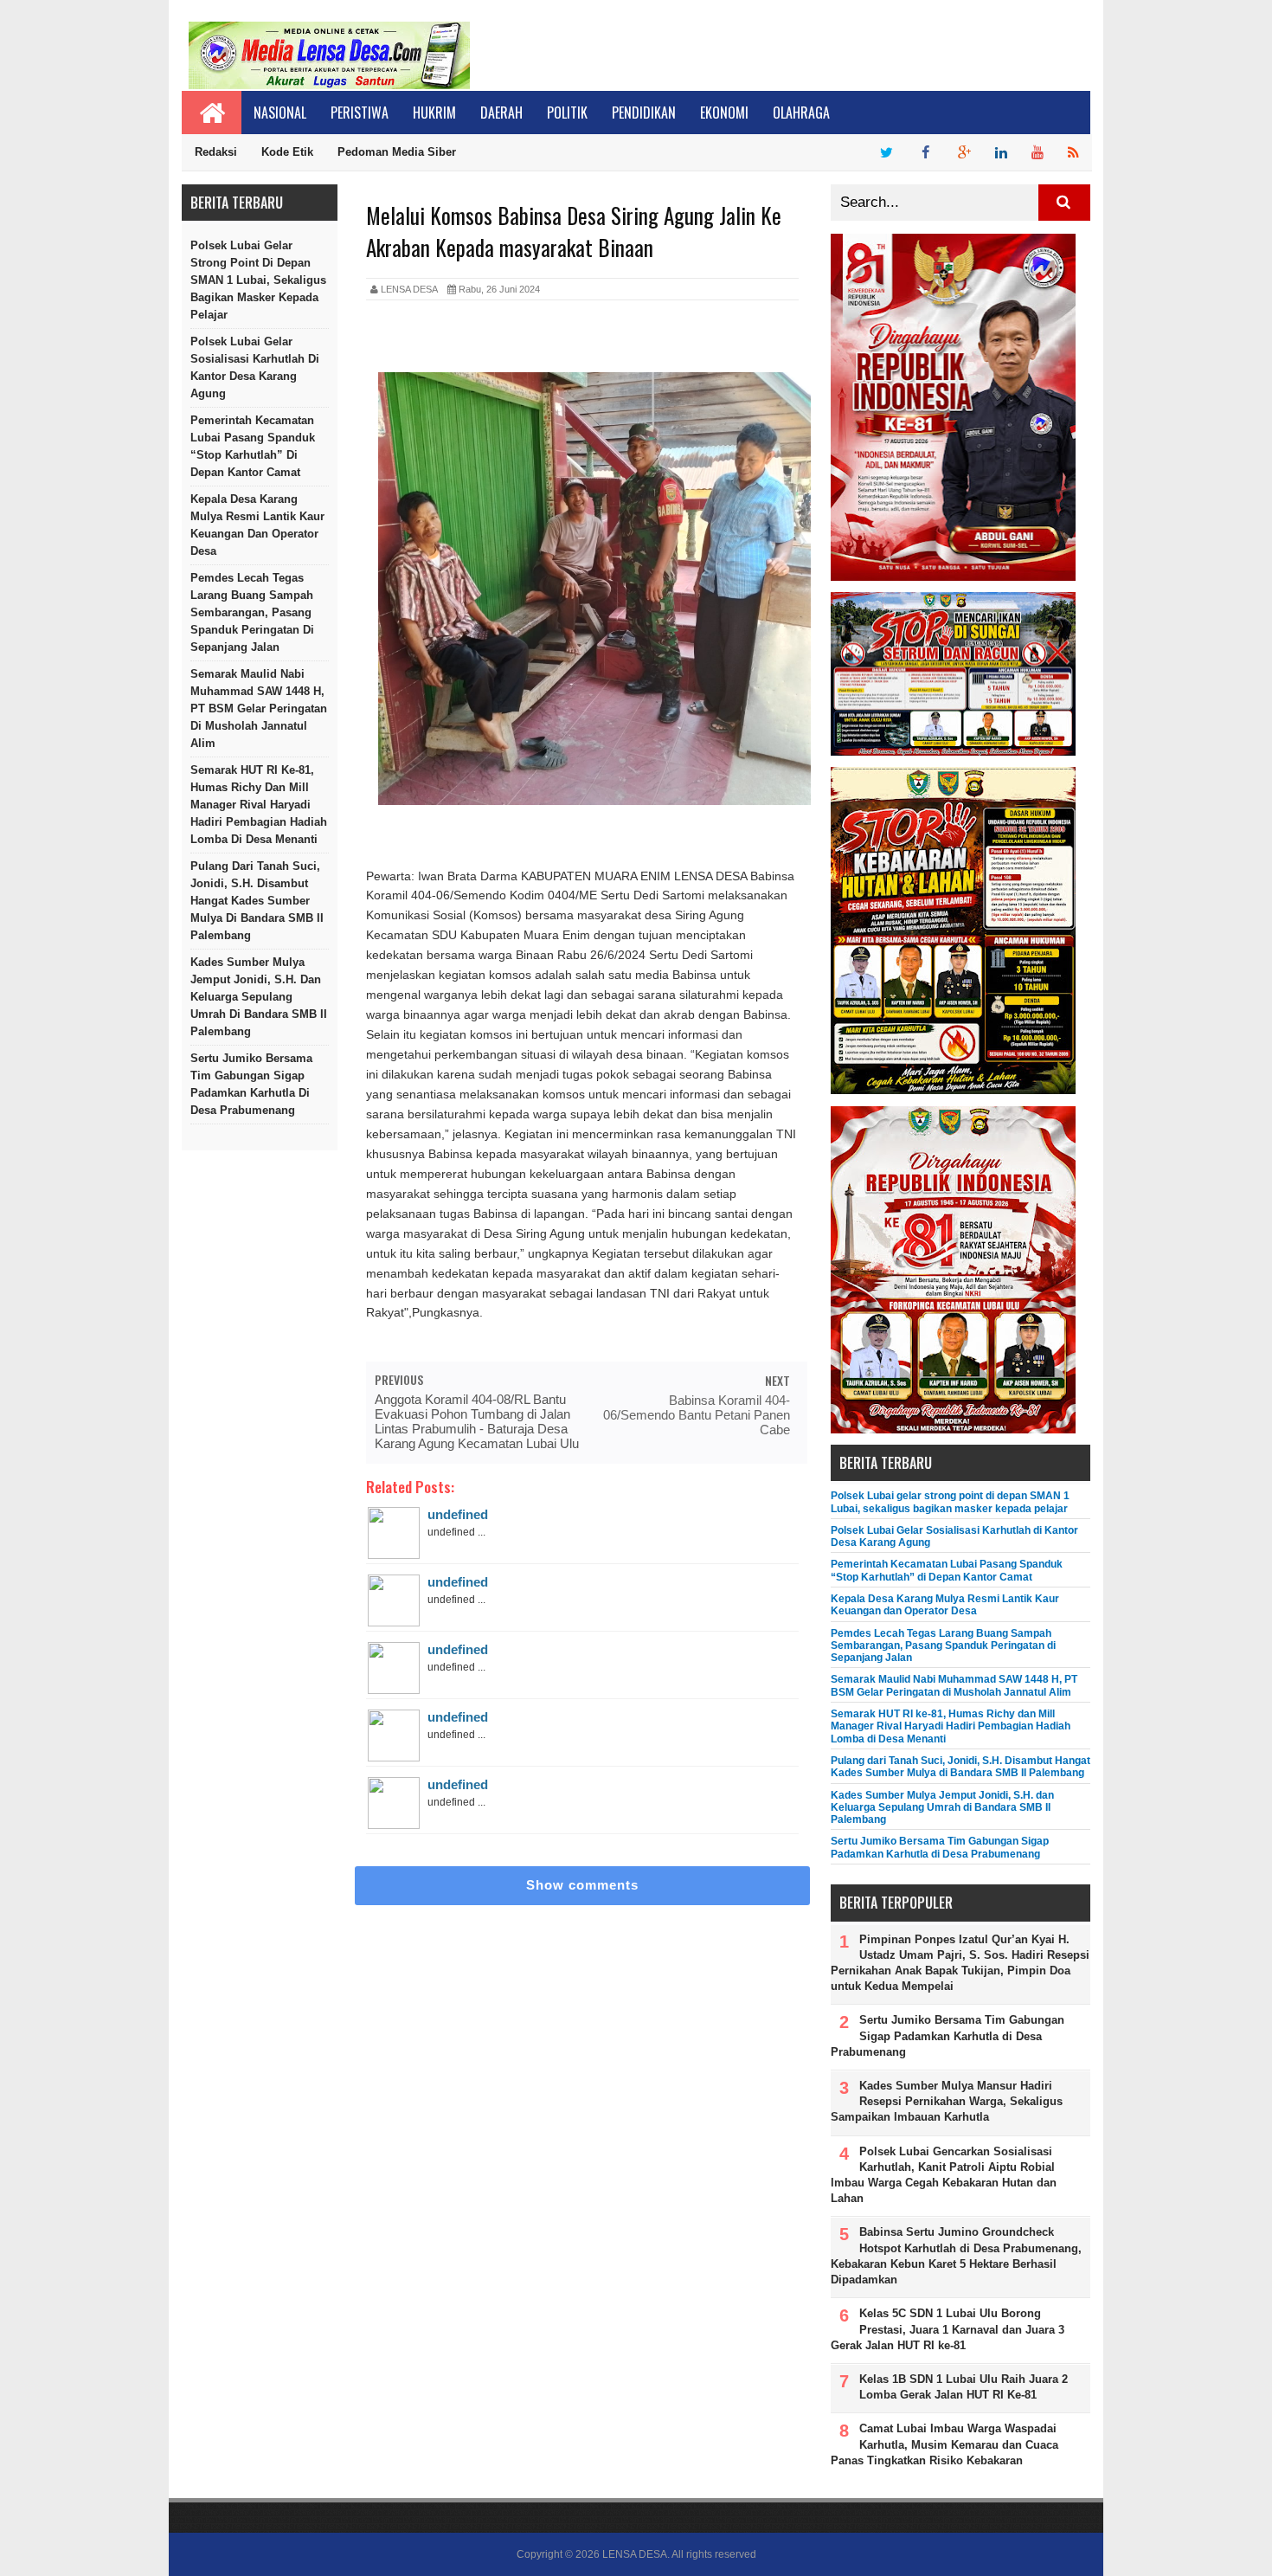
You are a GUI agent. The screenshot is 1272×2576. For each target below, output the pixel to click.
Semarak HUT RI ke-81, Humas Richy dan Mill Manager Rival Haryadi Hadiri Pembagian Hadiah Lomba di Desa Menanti (259, 805)
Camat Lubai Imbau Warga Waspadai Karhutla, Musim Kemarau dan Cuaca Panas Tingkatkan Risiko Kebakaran (944, 2444)
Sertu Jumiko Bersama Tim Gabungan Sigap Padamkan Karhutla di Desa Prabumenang (251, 1084)
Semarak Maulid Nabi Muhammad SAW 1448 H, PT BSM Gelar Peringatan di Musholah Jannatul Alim (259, 708)
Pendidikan (644, 113)
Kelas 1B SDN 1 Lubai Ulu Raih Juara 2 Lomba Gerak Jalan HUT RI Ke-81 (964, 2387)
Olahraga (801, 113)
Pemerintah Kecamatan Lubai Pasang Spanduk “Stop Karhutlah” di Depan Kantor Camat (253, 446)
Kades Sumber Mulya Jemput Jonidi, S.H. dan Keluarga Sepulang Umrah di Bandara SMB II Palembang (259, 997)
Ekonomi (724, 113)
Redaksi (216, 152)
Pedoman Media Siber (397, 152)
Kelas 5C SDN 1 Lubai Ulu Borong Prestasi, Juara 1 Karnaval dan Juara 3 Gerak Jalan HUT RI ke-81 (948, 2329)
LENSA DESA (635, 2554)
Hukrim (434, 113)
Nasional (280, 113)
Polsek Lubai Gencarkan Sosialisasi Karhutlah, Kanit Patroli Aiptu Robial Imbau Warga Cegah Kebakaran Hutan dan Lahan (944, 2175)
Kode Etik (287, 152)
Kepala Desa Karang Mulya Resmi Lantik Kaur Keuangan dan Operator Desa (257, 525)
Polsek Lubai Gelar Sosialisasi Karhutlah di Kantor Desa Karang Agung (255, 367)
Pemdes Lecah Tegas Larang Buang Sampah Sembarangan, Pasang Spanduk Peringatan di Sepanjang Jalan (252, 612)
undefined (458, 1514)
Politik (567, 113)
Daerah (501, 113)
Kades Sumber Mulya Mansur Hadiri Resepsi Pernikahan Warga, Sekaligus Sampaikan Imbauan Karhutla (947, 2101)
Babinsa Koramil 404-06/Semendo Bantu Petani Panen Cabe (697, 1415)
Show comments (582, 1885)
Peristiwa (360, 113)
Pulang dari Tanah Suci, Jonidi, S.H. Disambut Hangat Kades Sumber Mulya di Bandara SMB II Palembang (257, 901)
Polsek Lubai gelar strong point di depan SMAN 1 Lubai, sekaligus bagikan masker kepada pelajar (258, 280)
